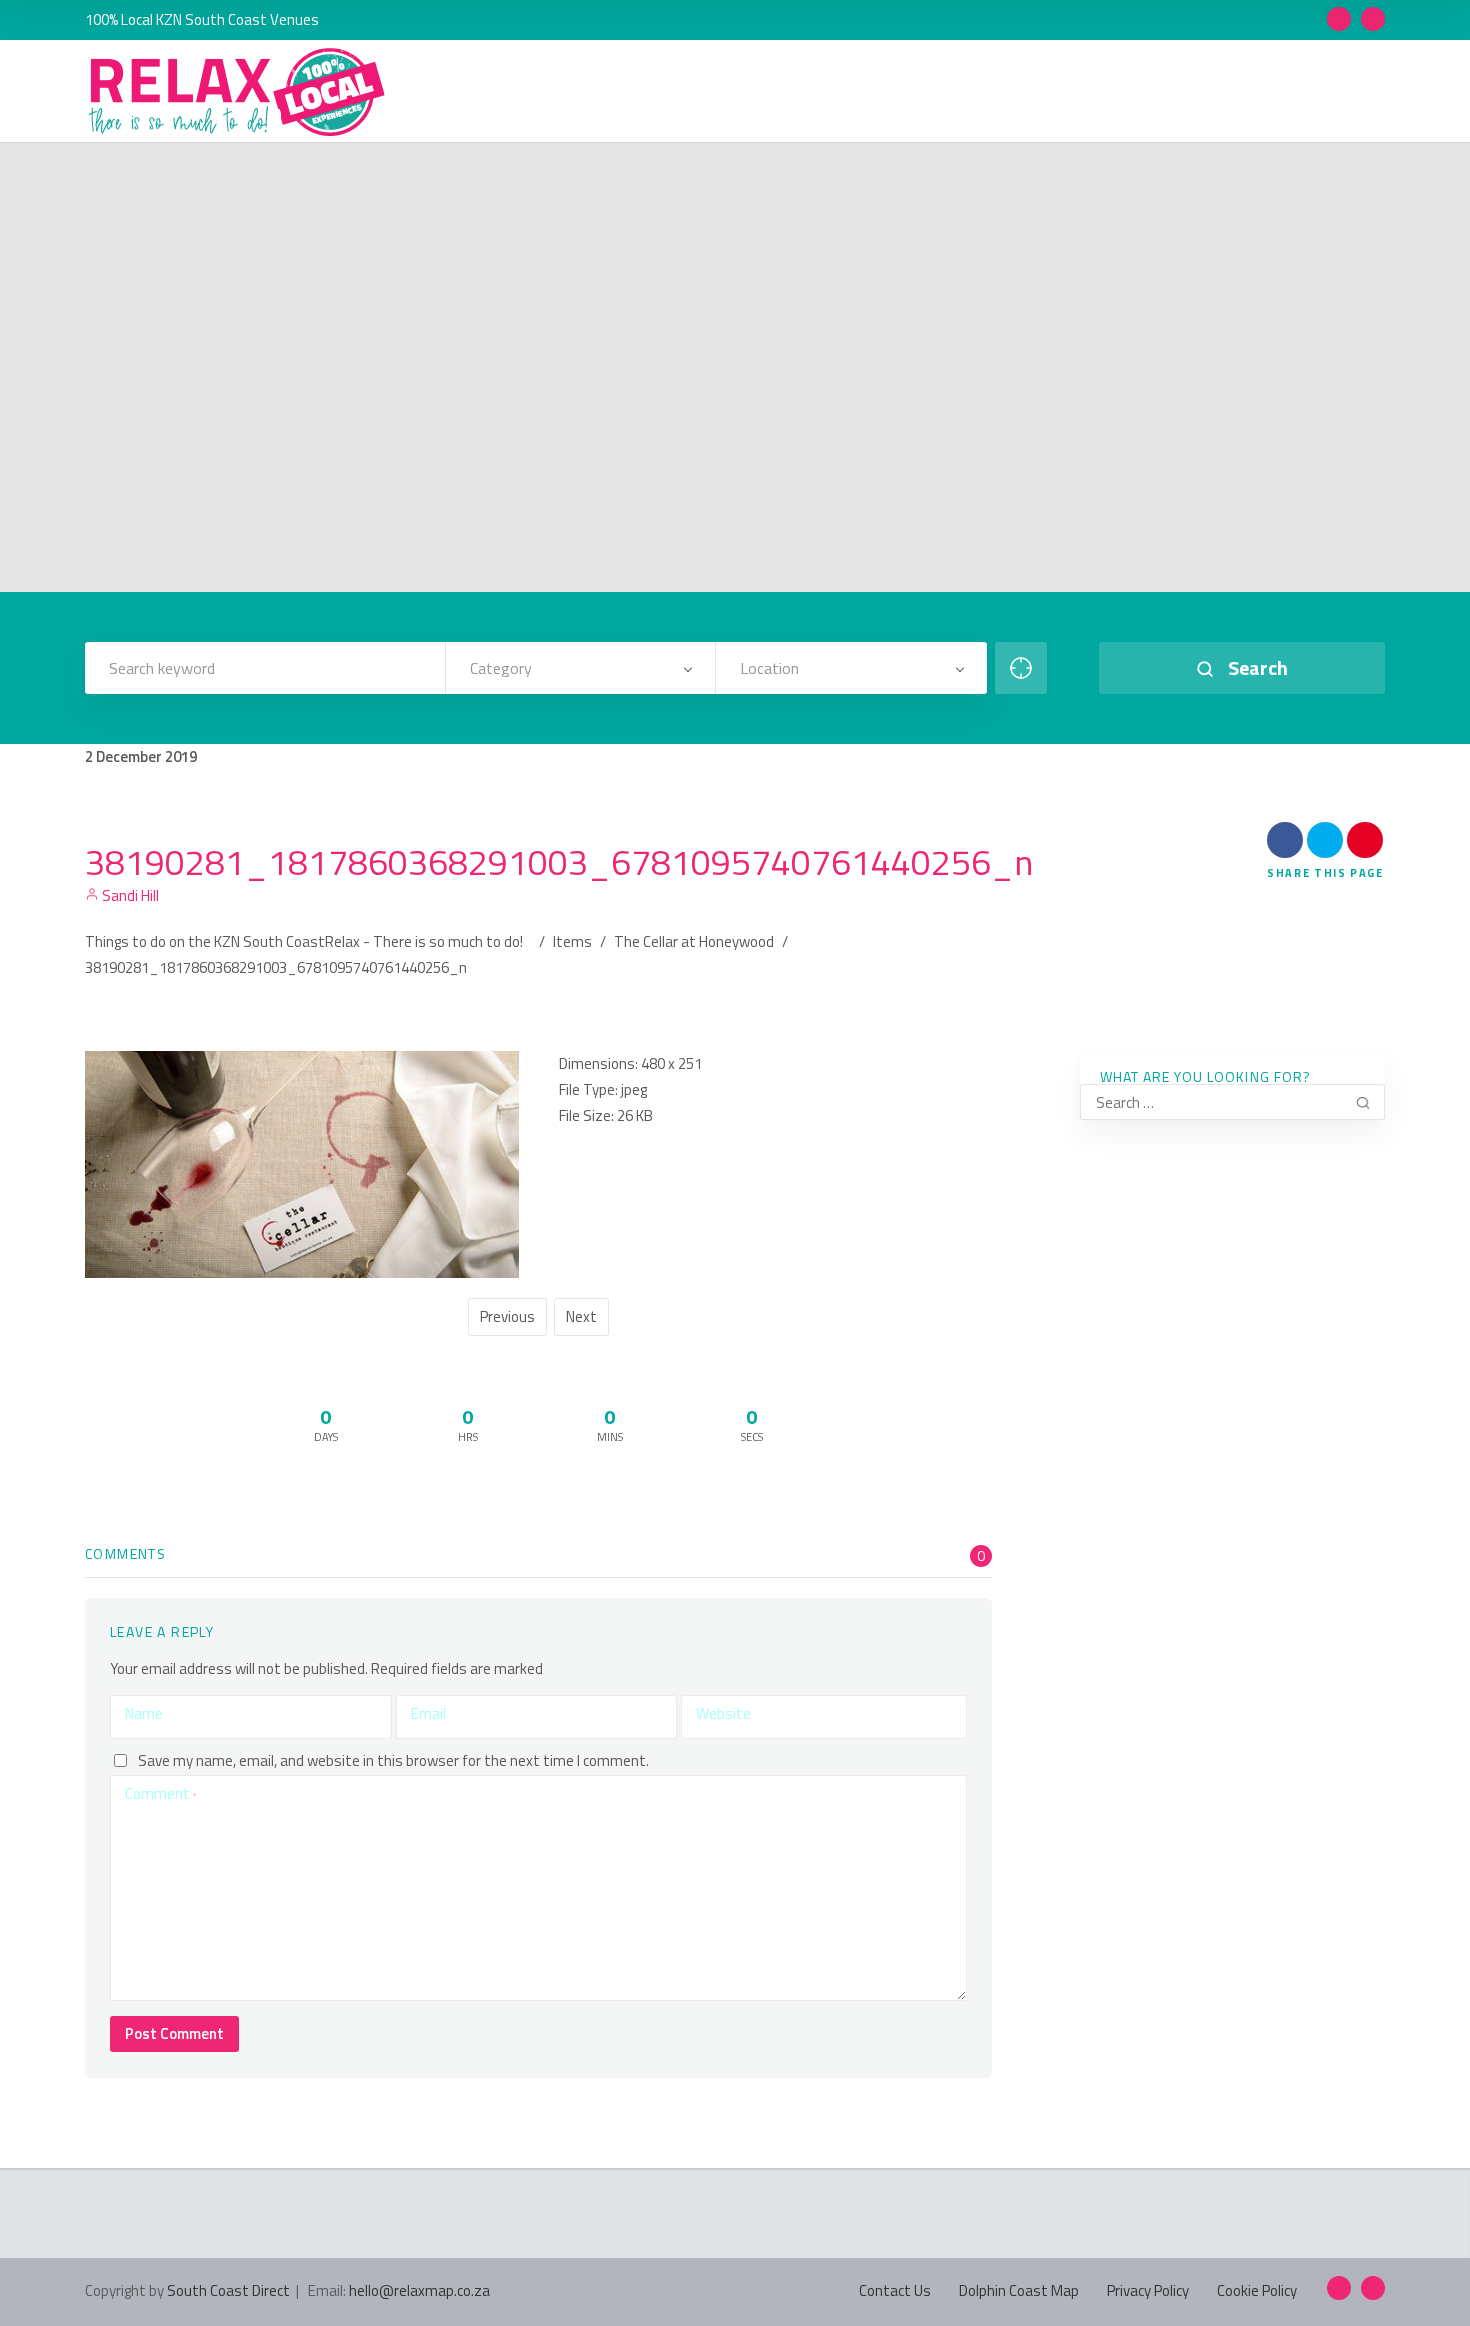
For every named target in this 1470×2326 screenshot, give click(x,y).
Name (144, 1713)
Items (572, 941)
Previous (507, 1316)
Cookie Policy (1257, 2290)
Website (723, 1713)
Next (581, 1316)
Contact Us (895, 2290)
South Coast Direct (228, 2290)
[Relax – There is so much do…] (238, 92)
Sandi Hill (129, 895)
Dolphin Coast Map (1019, 2290)
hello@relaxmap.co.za (419, 2290)
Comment (160, 1793)
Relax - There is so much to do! (424, 941)
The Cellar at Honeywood (694, 941)
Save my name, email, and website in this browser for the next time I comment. (393, 1760)
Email (428, 1713)
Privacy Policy (1148, 2290)
